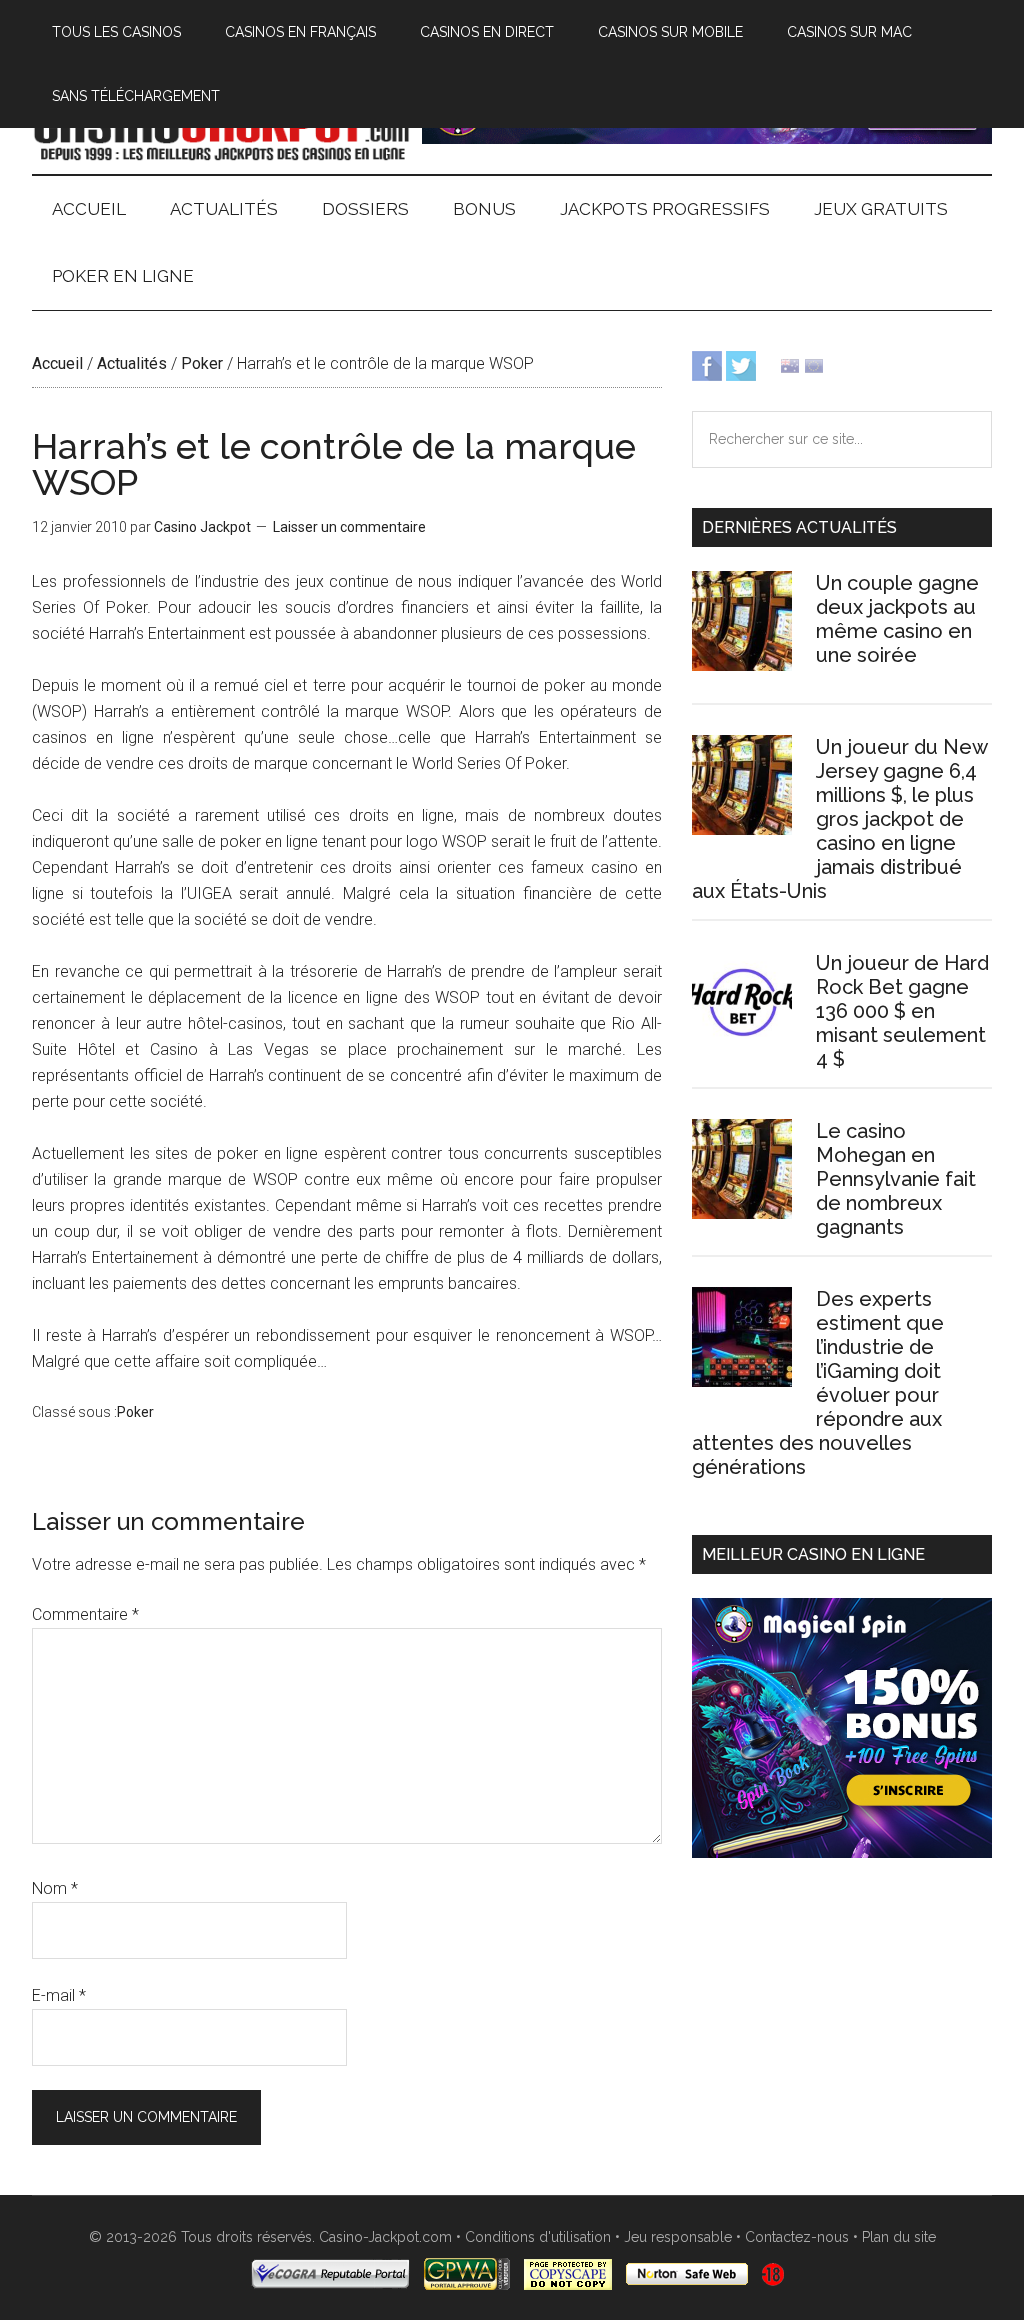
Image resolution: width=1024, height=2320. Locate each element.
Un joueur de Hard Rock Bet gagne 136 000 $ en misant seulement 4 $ (902, 1011)
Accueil (57, 363)
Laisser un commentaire (349, 527)
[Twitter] (741, 364)
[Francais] (814, 364)
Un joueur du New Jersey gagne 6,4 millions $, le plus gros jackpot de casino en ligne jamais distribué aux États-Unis (839, 819)
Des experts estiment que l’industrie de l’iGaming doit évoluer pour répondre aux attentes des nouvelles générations (818, 1383)
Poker (202, 363)
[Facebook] (707, 364)
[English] (790, 364)
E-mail (59, 1995)
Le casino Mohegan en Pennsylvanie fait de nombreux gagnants (896, 1179)
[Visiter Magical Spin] (707, 138)
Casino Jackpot (222, 129)
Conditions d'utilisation (538, 2237)
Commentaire (85, 1614)
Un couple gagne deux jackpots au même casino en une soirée (897, 619)
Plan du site (899, 2237)
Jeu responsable (678, 2237)
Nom (55, 1888)
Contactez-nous (797, 2237)
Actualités (132, 363)
